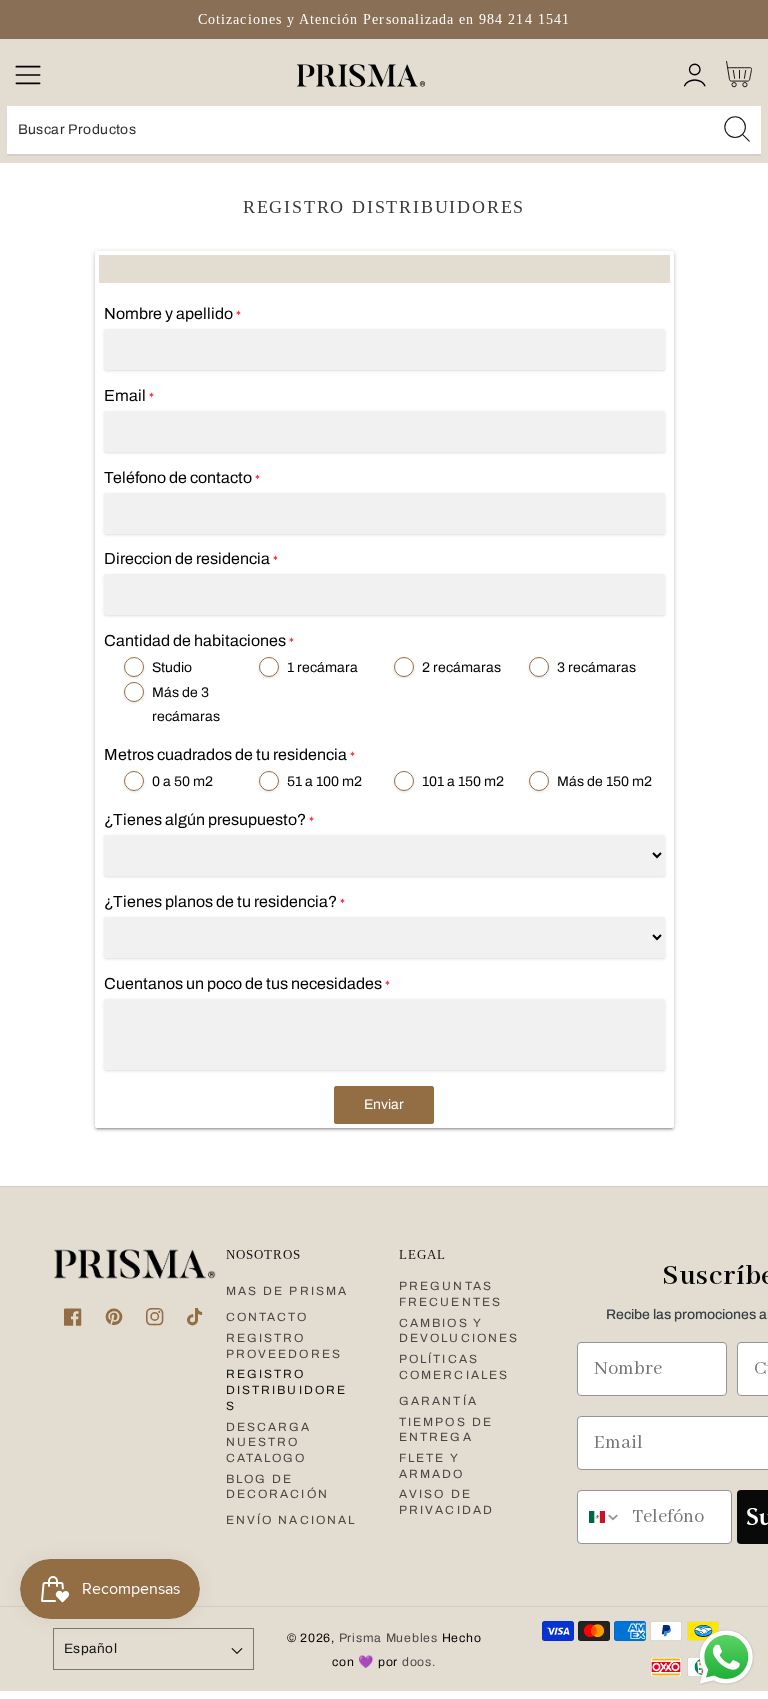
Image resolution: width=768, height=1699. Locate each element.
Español (90, 1648)
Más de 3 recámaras (186, 704)
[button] (27, 75)
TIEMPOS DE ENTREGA (446, 1430)
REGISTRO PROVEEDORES (284, 1346)
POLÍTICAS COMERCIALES (454, 1367)
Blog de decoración (277, 1487)
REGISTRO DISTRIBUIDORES (286, 1389)
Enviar (384, 1104)
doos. (419, 1662)
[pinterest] (113, 1317)
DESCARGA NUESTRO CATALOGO (269, 1442)
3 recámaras (596, 667)
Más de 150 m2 (604, 781)
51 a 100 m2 (324, 781)
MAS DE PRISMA (287, 1291)
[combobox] (384, 131)
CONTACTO (267, 1317)
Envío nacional (291, 1520)
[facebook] (73, 1317)
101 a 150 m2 (463, 781)
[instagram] (154, 1317)
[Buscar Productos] (737, 129)
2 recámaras (461, 667)
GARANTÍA (438, 1401)
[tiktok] (195, 1317)
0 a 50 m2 (182, 781)
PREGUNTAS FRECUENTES (450, 1294)
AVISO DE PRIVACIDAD (446, 1502)
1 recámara (322, 667)
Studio (172, 667)
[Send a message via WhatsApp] (726, 1657)
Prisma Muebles (388, 1638)
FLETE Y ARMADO (432, 1466)
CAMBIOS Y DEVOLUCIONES (459, 1331)
